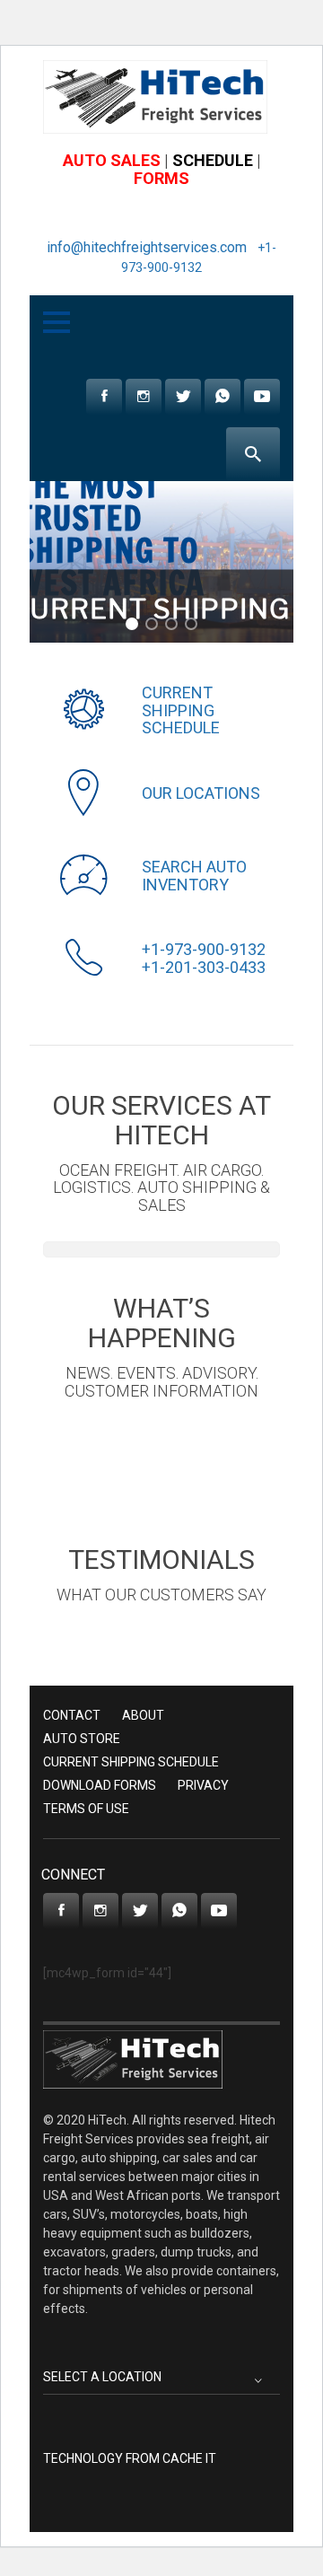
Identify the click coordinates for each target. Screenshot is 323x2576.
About (143, 1715)
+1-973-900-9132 (204, 949)
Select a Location (102, 2377)
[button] (132, 624)
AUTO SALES (112, 160)
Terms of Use (86, 1809)
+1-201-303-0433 (204, 967)
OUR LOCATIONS (201, 793)
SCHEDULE (213, 160)
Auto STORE (82, 1739)
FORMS (161, 178)
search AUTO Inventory (194, 876)
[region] (161, 562)
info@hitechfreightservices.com (147, 247)
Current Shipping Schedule (131, 1762)
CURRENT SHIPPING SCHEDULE (181, 710)
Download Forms (100, 1785)
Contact (72, 1715)
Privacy (203, 1785)
